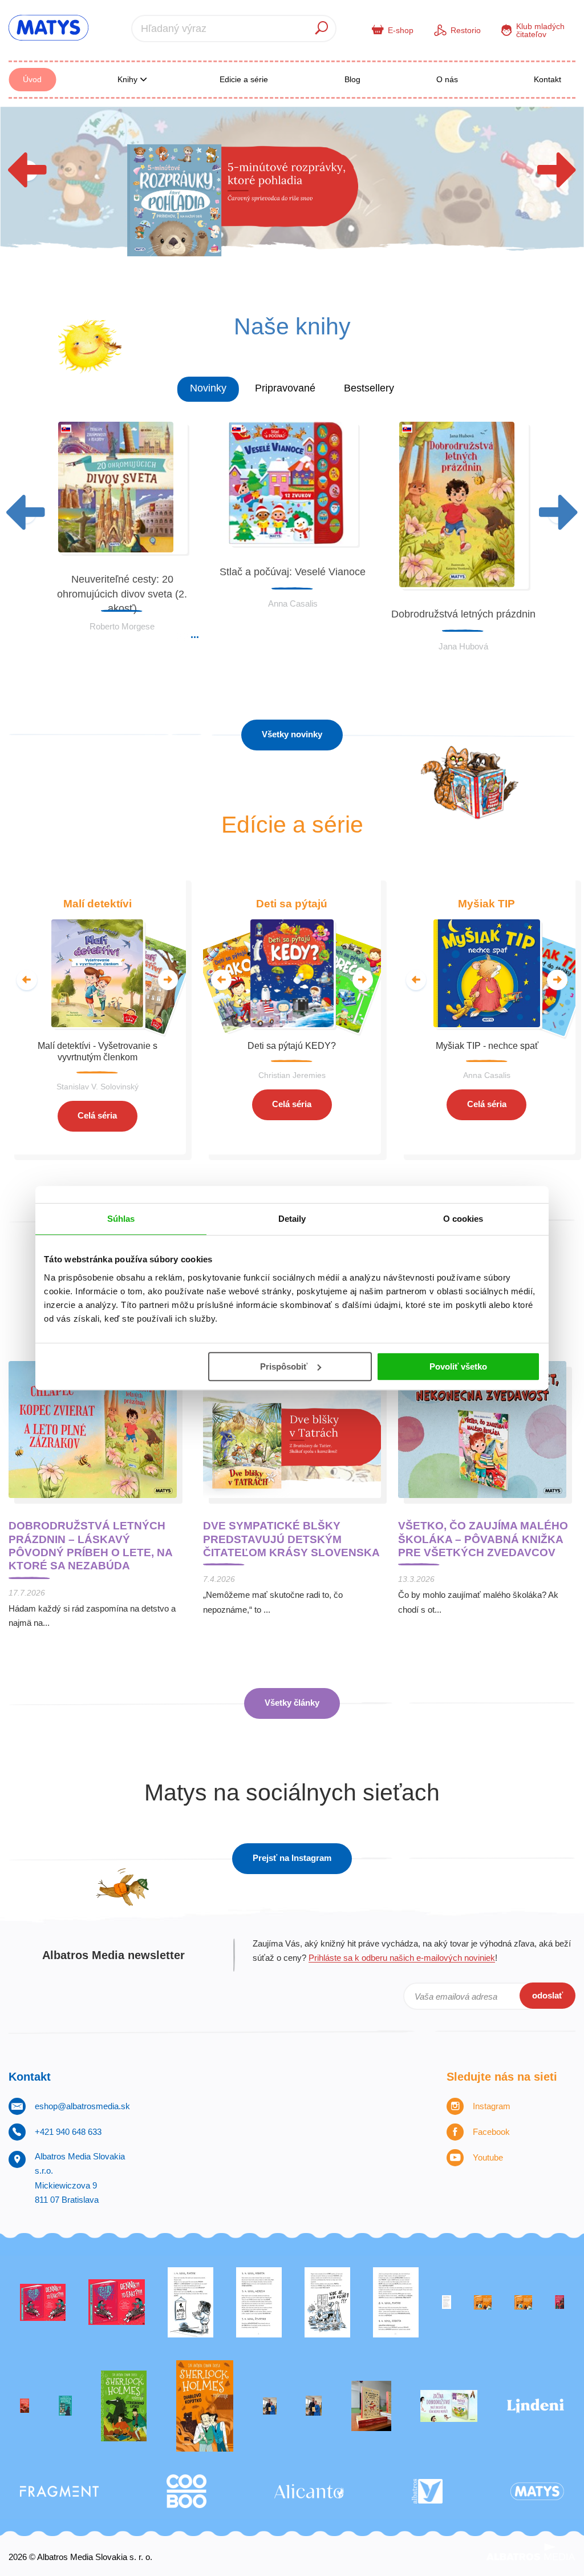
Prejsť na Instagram (292, 1858)
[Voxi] (190, 2302)
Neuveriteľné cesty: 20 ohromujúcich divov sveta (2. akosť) (122, 594)
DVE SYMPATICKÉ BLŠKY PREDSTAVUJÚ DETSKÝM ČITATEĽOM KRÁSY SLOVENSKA (291, 1539)
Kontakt (547, 79)
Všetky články (292, 1703)
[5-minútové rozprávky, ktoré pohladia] (292, 189)
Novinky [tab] (208, 388)
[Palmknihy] (270, 2406)
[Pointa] (314, 2406)
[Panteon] (205, 2406)
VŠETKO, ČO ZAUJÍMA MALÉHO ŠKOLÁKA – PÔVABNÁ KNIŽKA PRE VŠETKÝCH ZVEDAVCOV (483, 1539)
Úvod (32, 79)
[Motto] (43, 2302)
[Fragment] (59, 2491)
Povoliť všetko (458, 1366)
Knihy (129, 79)
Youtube (488, 2157)
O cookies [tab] (463, 1219)
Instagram (492, 2106)
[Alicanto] (309, 2491)
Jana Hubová (463, 646)
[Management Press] (396, 2302)
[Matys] (537, 2491)
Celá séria (97, 1115)
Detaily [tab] (292, 1219)
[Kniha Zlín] (447, 2302)
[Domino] (259, 2302)
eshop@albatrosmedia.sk (82, 2106)
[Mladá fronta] (449, 2406)
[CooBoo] (186, 2491)
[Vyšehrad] (483, 2302)
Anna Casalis (293, 603)
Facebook (491, 2132)
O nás (447, 79)
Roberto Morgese (122, 626)
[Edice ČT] (124, 2406)
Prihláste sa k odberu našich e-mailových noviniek (402, 1958)
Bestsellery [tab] (369, 388)
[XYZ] (117, 2302)
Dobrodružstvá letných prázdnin (463, 614)
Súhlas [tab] (121, 1219)
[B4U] (559, 2302)
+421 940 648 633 (68, 2132)
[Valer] (371, 2406)
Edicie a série (244, 79)
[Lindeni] (536, 2406)
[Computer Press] (327, 2302)
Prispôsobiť (284, 1366)
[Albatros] (427, 2491)
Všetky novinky (292, 734)
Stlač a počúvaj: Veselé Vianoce (293, 572)
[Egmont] (25, 2406)
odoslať (547, 1995)
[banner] (48, 28)
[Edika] (65, 2406)
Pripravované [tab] (285, 388)
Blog (352, 79)
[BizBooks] (523, 2302)
